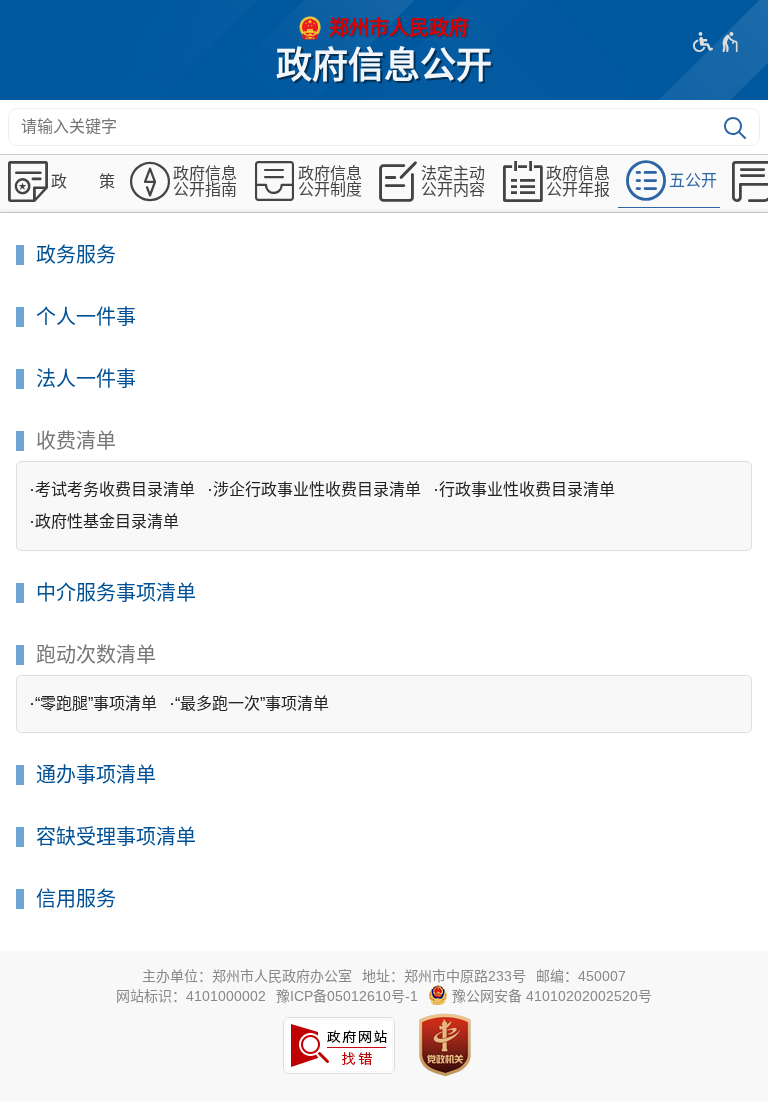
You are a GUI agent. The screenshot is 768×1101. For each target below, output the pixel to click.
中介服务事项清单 (116, 593)
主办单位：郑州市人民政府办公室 (247, 976)
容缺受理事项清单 (116, 837)
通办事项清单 (96, 775)
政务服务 (76, 255)
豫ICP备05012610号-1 (347, 996)
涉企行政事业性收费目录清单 (317, 489)
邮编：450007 (581, 976)
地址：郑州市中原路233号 (444, 976)
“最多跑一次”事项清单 (252, 703)
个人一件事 (86, 317)
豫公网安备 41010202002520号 (550, 996)
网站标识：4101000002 (191, 996)
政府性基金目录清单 (107, 521)
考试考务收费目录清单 (115, 489)
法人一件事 (86, 379)
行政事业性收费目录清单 (527, 489)
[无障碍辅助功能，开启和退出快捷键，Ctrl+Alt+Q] (716, 42)
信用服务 (76, 899)
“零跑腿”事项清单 (96, 703)
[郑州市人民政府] (384, 28)
